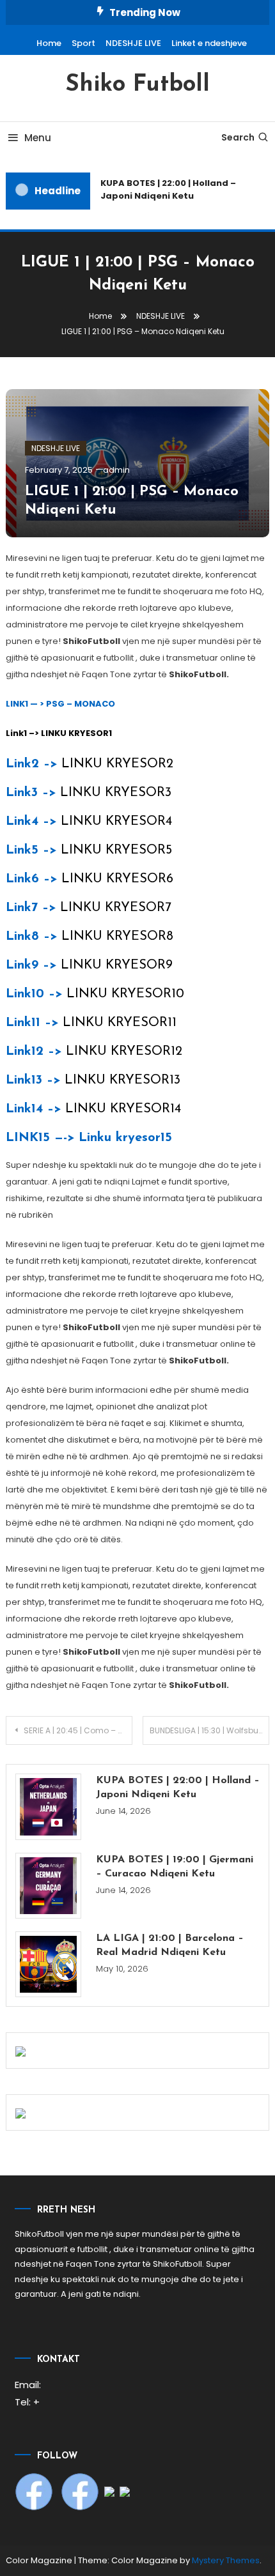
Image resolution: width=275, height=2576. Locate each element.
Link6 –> (90, 879)
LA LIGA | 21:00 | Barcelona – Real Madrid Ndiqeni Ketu (170, 1945)
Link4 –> (89, 822)
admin (116, 470)
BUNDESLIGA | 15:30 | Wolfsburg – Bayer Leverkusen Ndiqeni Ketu (209, 1730)
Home (49, 43)
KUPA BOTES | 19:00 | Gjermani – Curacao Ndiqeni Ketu (175, 1867)
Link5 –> (89, 850)
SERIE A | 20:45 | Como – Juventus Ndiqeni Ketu (78, 1730)
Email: (28, 2385)
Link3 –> (89, 793)
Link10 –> (95, 994)
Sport (83, 43)
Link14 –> (93, 1109)
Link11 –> (91, 1023)
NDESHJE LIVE (133, 43)
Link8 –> (90, 937)
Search (238, 137)
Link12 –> (94, 1052)
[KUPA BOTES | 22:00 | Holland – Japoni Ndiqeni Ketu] (48, 1806)
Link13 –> (93, 1080)
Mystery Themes (226, 2560)
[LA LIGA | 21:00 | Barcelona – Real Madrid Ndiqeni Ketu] (48, 1964)
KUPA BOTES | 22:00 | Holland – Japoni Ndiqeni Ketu (166, 189)
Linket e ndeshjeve (209, 43)
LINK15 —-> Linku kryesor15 (89, 1138)
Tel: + (27, 2402)
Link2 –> (90, 764)
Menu (38, 138)
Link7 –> (89, 908)
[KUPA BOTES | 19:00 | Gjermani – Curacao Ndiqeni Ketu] (48, 1886)
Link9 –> (89, 965)
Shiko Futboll (137, 85)
